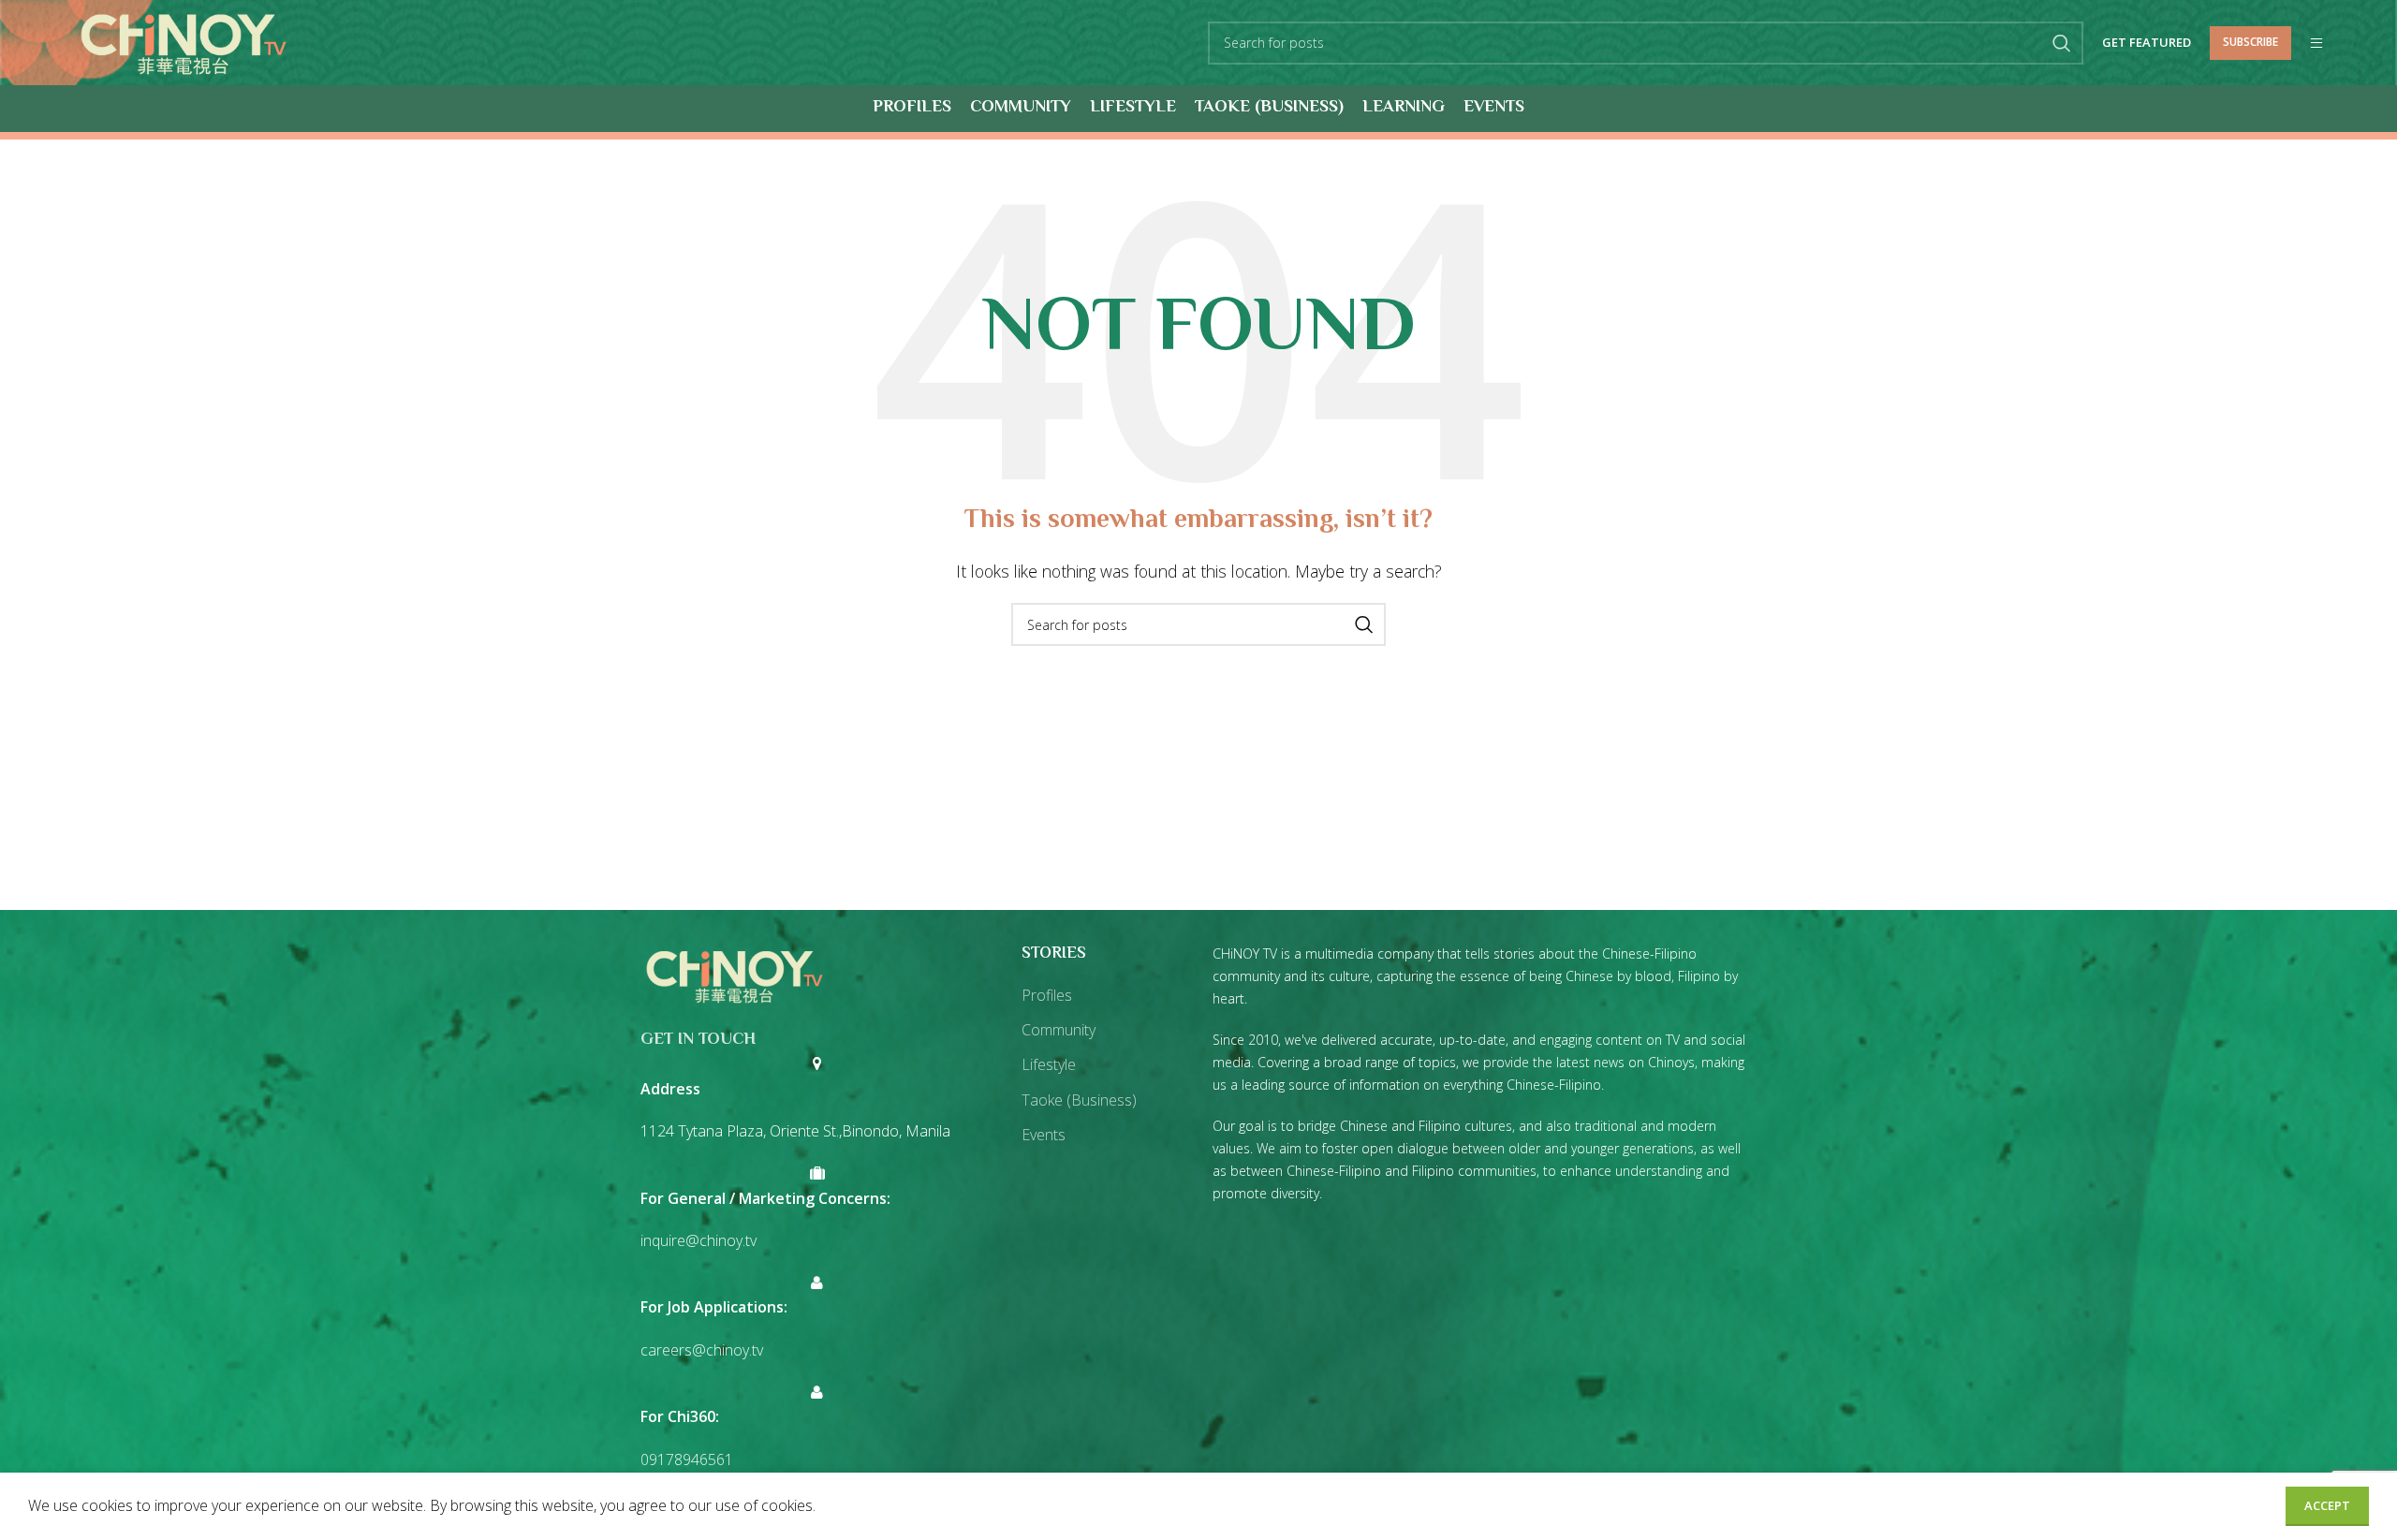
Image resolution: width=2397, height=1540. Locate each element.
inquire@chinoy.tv (699, 1240)
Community (1059, 1030)
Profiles (1047, 995)
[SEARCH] (2062, 43)
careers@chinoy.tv (702, 1350)
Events (1044, 1135)
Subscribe (2250, 42)
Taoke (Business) (1079, 1100)
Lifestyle (1049, 1064)
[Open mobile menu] (2316, 43)
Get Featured (2147, 43)
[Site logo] (183, 41)
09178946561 (687, 1459)
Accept (2327, 1505)
